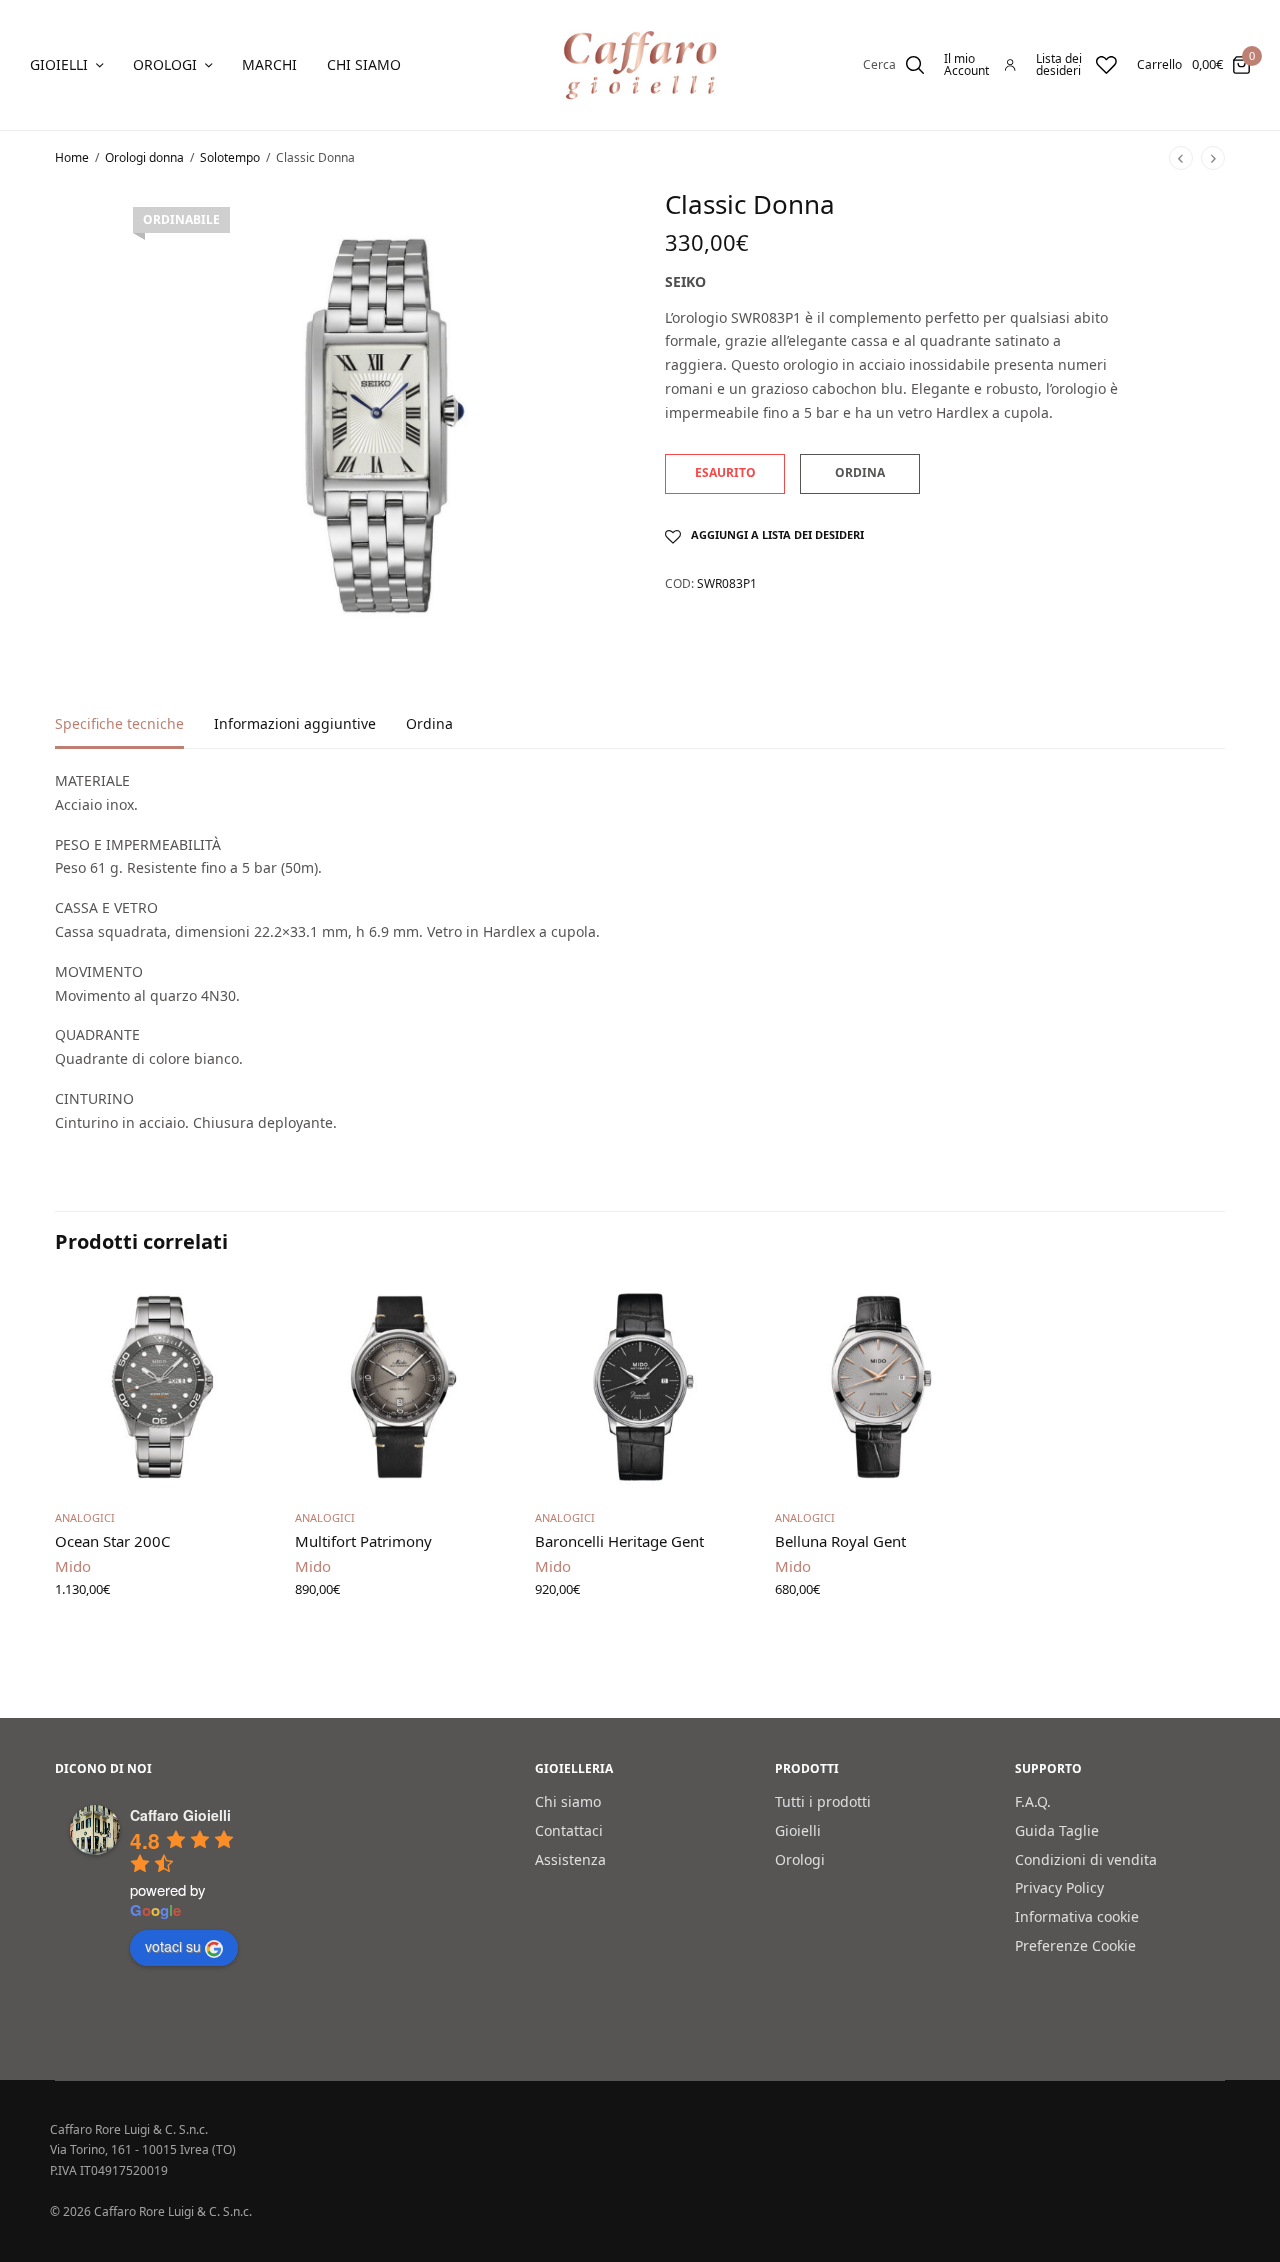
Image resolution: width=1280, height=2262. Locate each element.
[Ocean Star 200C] (160, 1387)
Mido (73, 1566)
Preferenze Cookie (1075, 1945)
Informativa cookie (1077, 1916)
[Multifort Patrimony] (400, 1387)
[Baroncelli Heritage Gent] (640, 1387)
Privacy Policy (1059, 1887)
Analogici (85, 1517)
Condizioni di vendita (1086, 1858)
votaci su (173, 1946)
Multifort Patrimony (363, 1541)
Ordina (429, 725)
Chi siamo (364, 64)
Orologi (165, 64)
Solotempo (230, 157)
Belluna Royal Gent (840, 1541)
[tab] (134, 733)
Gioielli (59, 64)
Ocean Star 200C (112, 1541)
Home (72, 157)
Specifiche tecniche (119, 725)
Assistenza (570, 1858)
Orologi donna (144, 157)
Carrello (1159, 65)
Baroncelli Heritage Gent (619, 1541)
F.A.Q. (1033, 1801)
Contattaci (569, 1830)
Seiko (685, 281)
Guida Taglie (1057, 1830)
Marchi (269, 64)
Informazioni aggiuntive (295, 725)
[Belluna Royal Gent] (880, 1387)
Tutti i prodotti (823, 1801)
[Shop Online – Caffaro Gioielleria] (640, 65)
